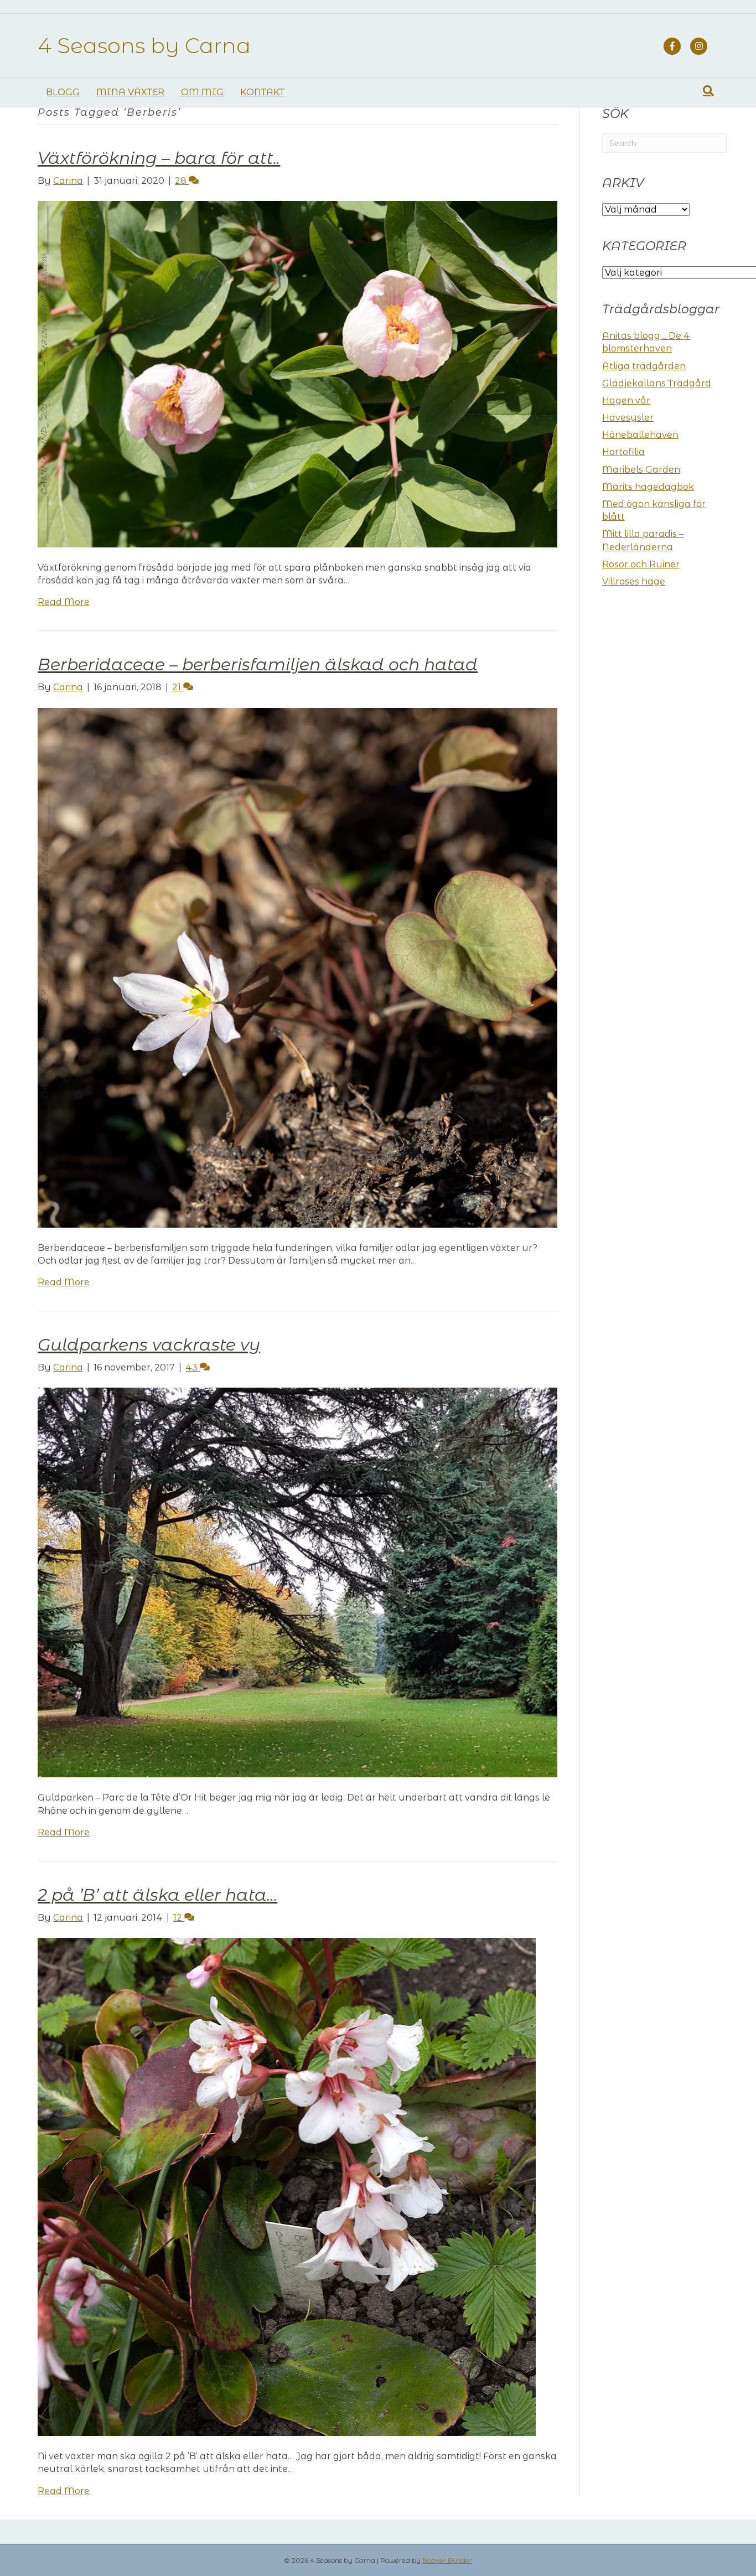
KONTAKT (262, 92)
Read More (64, 602)
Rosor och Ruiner (641, 564)
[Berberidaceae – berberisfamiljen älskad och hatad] (297, 967)
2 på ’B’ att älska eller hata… (157, 1895)
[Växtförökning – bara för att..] (297, 373)
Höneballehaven (640, 435)
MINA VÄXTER (130, 92)
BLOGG (63, 92)
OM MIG (202, 92)
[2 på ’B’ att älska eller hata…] (287, 2186)
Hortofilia (623, 452)
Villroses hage (634, 581)
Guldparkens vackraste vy (149, 1345)
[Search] (708, 91)
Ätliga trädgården (644, 366)
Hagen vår (626, 400)
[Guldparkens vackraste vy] (297, 1582)
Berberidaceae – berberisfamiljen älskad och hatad (258, 664)
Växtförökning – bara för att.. (159, 158)
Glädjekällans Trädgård (657, 383)
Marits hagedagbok (648, 487)
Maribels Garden (641, 470)
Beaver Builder (447, 2560)
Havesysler (628, 418)
